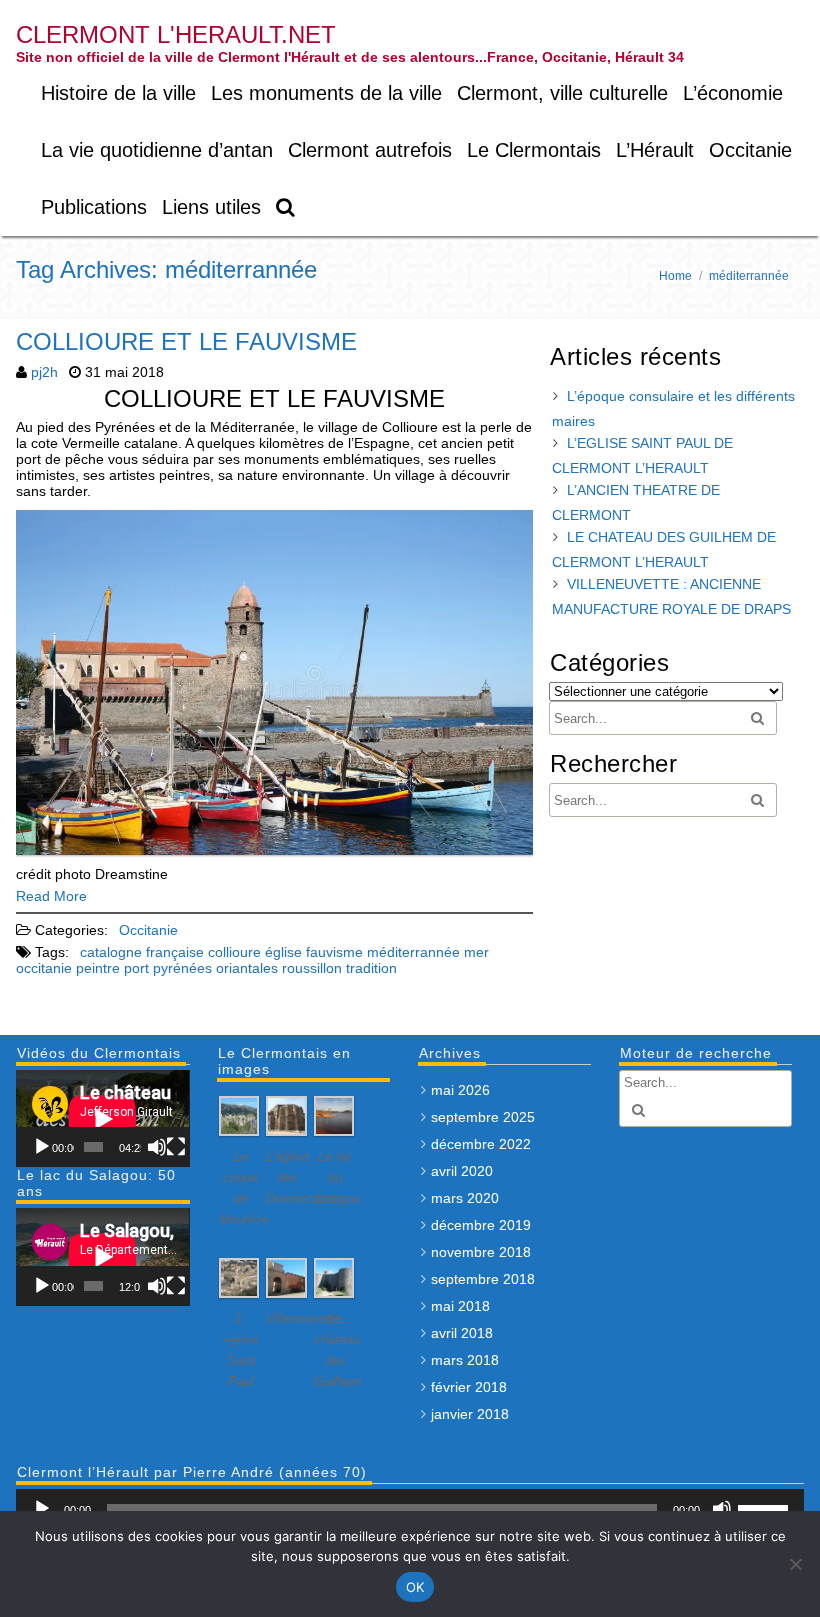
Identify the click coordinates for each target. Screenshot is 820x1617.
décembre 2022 (481, 1144)
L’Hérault (655, 150)
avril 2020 (462, 1171)
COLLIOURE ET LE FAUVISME (186, 341)
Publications (94, 207)
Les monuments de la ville (326, 93)
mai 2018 (460, 1306)
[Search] (286, 207)
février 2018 (469, 1387)
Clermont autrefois (370, 150)
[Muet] (157, 1147)
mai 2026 (460, 1090)
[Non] (795, 1564)
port (136, 968)
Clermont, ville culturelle (562, 93)
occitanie (44, 968)
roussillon (312, 968)
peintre (98, 968)
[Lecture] (42, 1147)
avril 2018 (462, 1333)
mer (476, 952)
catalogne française (142, 952)
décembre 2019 (481, 1225)
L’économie (733, 93)
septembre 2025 (483, 1117)
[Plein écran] (176, 1147)
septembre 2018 (483, 1279)
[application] (102, 1118)
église (283, 952)
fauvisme (334, 952)
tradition (371, 968)
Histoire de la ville (118, 93)
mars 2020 (465, 1198)
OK (415, 1587)
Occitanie (750, 150)
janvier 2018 (470, 1414)
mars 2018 (465, 1360)
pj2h (44, 372)
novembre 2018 (481, 1252)
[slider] (766, 1507)
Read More (51, 896)
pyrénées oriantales (215, 968)
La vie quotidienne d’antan (157, 150)
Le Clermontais (534, 150)
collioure (234, 952)
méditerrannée (413, 952)
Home (675, 276)
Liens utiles (211, 207)
